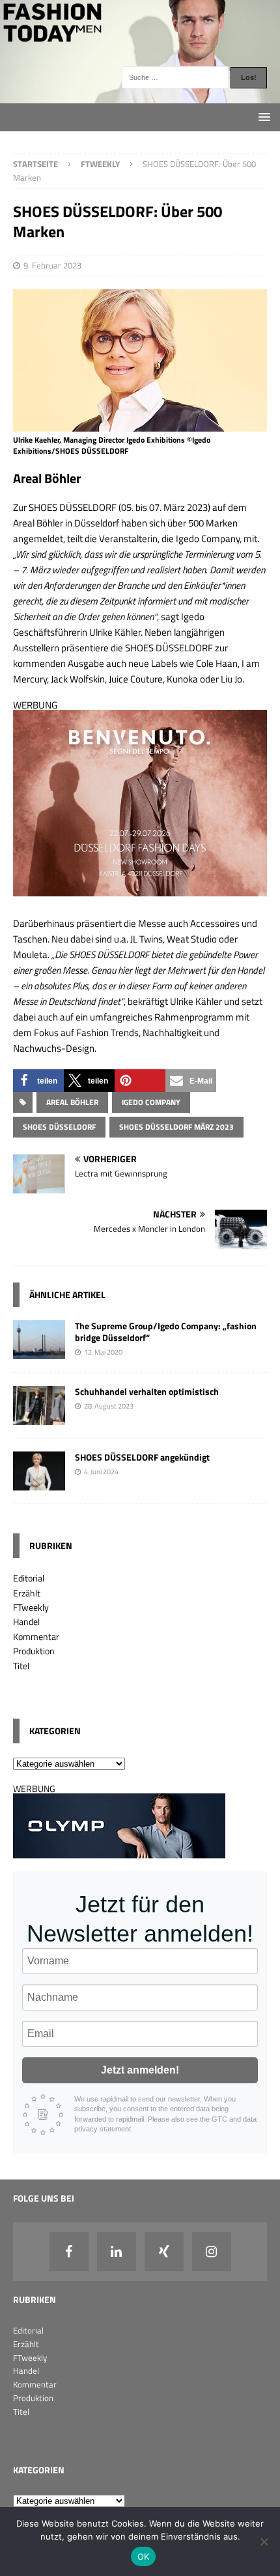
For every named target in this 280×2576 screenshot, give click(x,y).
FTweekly (31, 1607)
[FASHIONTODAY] (140, 96)
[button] (38, 1081)
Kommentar (36, 1636)
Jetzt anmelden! (140, 2070)
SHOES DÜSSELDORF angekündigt (142, 1457)
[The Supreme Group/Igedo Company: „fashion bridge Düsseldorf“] (39, 1351)
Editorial (29, 1578)
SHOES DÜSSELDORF (59, 1127)
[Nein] (264, 2542)
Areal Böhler (72, 1102)
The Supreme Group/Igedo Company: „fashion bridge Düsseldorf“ (166, 1332)
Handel (26, 1621)
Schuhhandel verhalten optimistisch (147, 1391)
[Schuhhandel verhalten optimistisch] (39, 1417)
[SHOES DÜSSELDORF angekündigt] (39, 1483)
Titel (21, 1666)
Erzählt (27, 1593)
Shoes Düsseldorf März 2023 (176, 1127)
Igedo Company (151, 1102)
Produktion (34, 1651)
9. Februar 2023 (52, 265)
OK (144, 2556)
